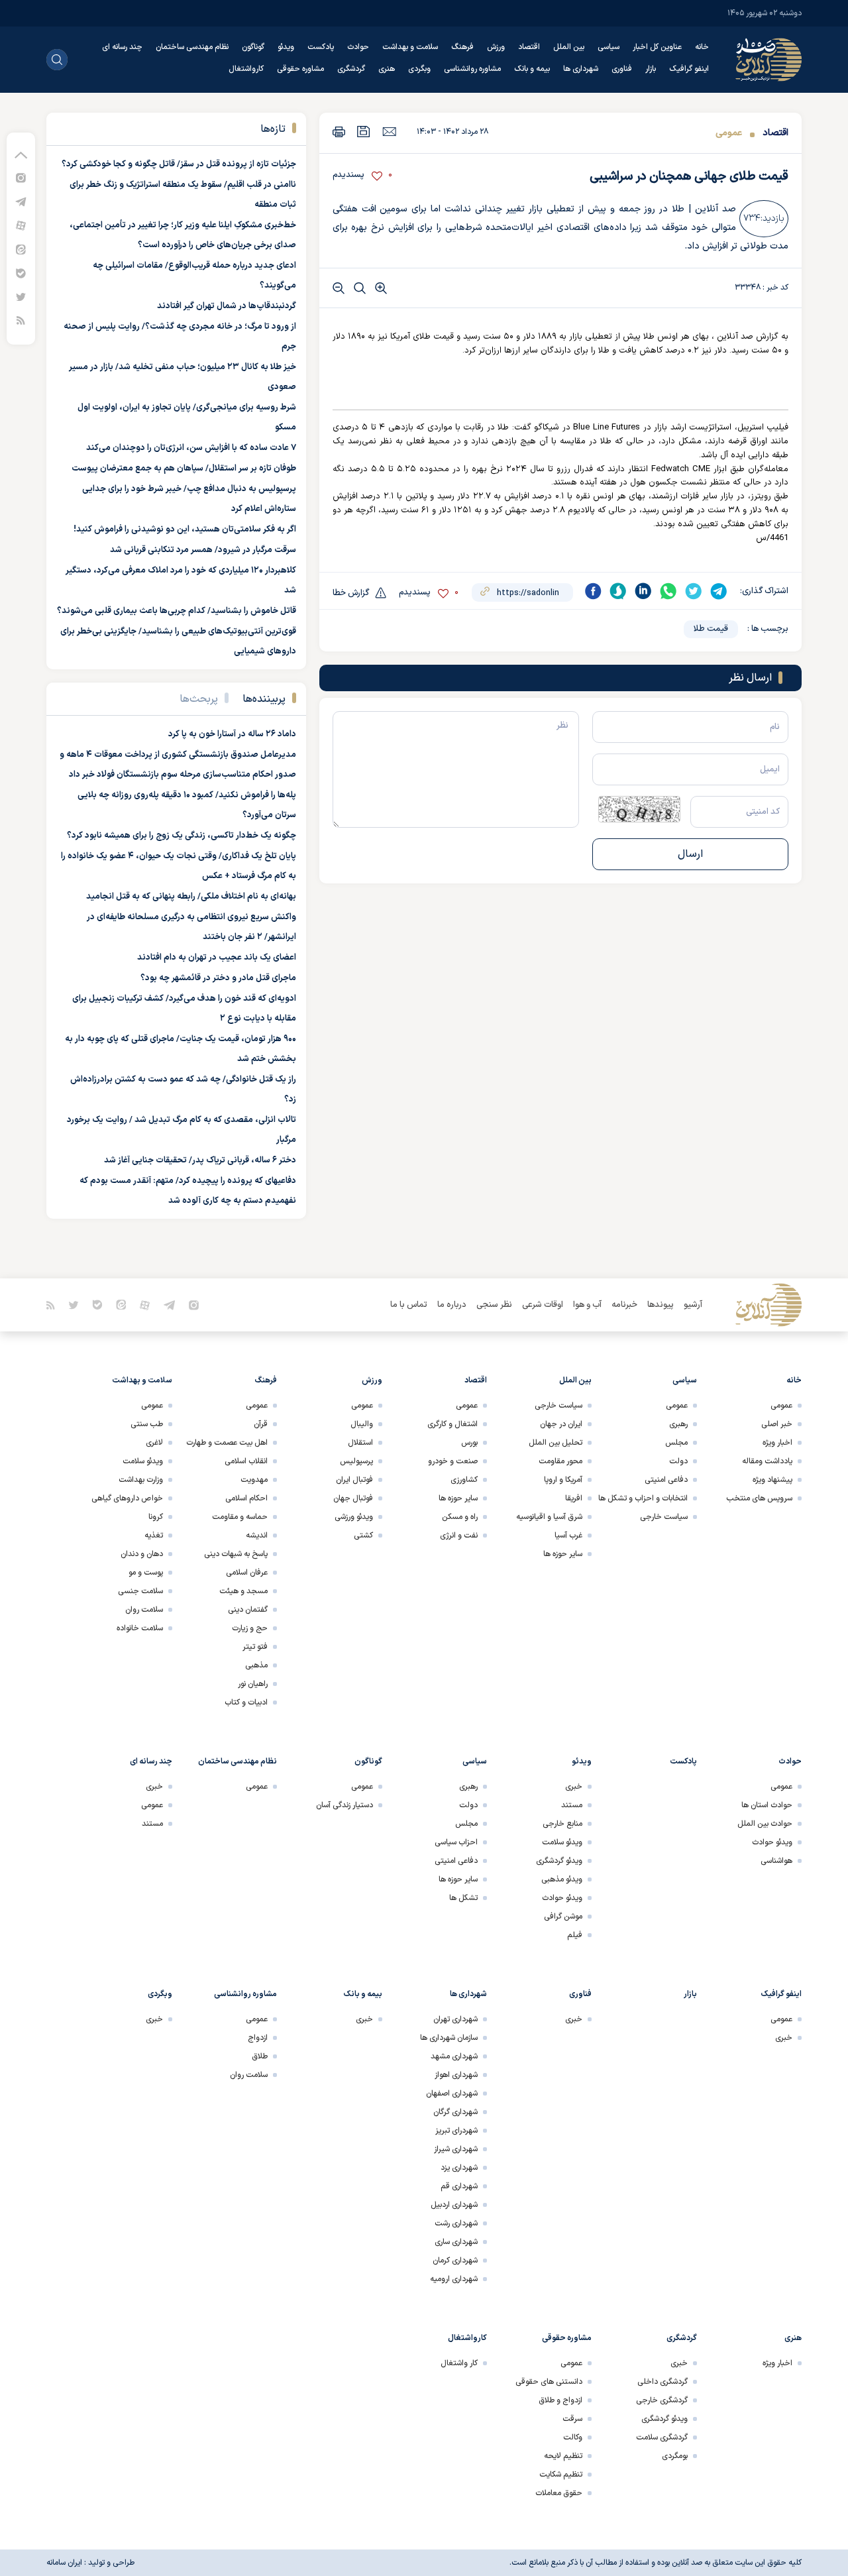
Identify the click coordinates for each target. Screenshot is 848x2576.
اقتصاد (529, 47)
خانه (702, 47)
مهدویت (254, 1480)
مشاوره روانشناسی (472, 69)
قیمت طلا (711, 629)
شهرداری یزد (459, 2168)
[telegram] (719, 591)
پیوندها (661, 1305)
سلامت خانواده (140, 1628)
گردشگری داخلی (662, 2382)
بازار (651, 69)
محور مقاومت (560, 1461)
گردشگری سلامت (662, 2437)
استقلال (360, 1443)
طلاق (260, 2056)
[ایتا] (21, 249)
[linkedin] (643, 591)
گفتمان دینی (248, 1610)
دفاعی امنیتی (666, 1480)
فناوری (622, 69)
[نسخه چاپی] (339, 132)
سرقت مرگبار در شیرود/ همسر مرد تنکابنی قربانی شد (203, 550)
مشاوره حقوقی (300, 69)
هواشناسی (776, 1861)
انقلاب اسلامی (246, 1461)
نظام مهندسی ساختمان (192, 47)
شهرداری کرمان (455, 2261)
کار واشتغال (459, 2363)
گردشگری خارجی (662, 2400)
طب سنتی (147, 1424)
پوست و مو (146, 1573)
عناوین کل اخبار (657, 47)
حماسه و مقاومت (240, 1517)
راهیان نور (253, 1684)
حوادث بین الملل (765, 1824)
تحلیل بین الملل (556, 1443)
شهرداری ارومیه (454, 2279)
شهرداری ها (581, 69)
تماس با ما (409, 1305)
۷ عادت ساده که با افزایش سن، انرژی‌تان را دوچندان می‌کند (191, 448)
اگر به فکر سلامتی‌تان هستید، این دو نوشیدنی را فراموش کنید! (185, 530)
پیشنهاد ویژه (772, 1480)
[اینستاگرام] (21, 177)
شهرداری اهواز (456, 2075)
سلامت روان (144, 1610)
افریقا (574, 1498)
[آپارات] (21, 225)
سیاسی (609, 47)
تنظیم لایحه (563, 2456)
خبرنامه (624, 1305)
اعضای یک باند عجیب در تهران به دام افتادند (217, 958)
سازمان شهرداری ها (449, 2038)
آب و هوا (587, 1305)
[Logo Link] (768, 60)
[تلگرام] (21, 201)
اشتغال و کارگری (452, 1424)
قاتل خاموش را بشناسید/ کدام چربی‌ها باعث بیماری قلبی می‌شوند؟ (177, 611)
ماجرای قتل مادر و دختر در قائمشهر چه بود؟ (218, 978)
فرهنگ (462, 47)
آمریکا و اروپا (563, 1480)
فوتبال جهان (353, 1498)
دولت (678, 1461)
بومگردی (675, 2456)
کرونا (156, 1517)
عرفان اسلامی (247, 1573)
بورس (469, 1443)
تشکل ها (463, 1898)
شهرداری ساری (456, 2242)
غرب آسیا (568, 1536)
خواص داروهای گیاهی (127, 1498)
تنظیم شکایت (561, 2475)
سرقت (572, 2419)
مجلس (676, 1443)
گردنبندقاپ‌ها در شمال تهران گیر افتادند (227, 306)
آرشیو (693, 1305)
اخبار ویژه (777, 1443)
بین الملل (569, 47)
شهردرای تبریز (456, 2131)
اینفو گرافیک (689, 69)
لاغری (154, 1443)
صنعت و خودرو (453, 1461)
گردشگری (351, 69)
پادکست (321, 47)
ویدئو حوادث (772, 1842)
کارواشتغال (246, 69)
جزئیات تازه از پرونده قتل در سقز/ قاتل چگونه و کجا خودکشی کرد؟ (179, 164)
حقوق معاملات (559, 2493)
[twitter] (694, 591)
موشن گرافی (563, 1917)
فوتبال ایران (354, 1480)
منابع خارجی (562, 1824)
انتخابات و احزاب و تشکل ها (643, 1498)
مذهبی (256, 1665)
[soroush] (618, 591)
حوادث (358, 47)
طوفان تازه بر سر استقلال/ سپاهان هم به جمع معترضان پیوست (184, 469)
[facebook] (593, 591)
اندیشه (257, 1536)
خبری (574, 1787)
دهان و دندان (142, 1554)
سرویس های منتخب (759, 1498)
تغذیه (154, 1536)
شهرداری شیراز (456, 2149)
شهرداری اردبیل (454, 2205)
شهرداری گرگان (455, 2112)
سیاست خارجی (664, 1517)
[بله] (21, 273)
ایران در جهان (561, 1424)
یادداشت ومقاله (767, 1461)
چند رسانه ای (122, 47)
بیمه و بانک (532, 69)
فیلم (575, 1935)
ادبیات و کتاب (246, 1703)
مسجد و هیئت (243, 1591)
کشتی (363, 1536)
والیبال (362, 1424)
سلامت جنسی (140, 1591)
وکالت (573, 2437)
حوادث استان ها (767, 1805)
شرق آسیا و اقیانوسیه (549, 1517)
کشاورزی (464, 1480)
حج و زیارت (250, 1628)
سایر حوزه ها (563, 1554)
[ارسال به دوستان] (389, 131)
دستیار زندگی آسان (344, 1805)
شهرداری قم (459, 2186)
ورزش (496, 47)
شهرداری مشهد (454, 2056)
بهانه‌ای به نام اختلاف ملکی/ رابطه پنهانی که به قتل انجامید (191, 897)
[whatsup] (668, 591)
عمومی (729, 133)
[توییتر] (21, 297)
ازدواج (258, 2038)
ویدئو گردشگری (559, 1861)
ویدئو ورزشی (354, 1517)
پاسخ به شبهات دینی (236, 1554)
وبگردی (419, 69)
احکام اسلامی (246, 1498)
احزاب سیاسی (456, 1842)
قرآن (261, 1424)
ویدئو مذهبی (562, 1879)
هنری (387, 69)
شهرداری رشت (456, 2223)
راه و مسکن (460, 1517)
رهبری (678, 1424)
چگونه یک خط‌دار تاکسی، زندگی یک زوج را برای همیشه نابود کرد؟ (182, 836)
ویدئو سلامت (143, 1461)
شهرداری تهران (455, 2019)
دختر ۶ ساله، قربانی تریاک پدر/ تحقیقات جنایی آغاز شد (200, 1160)
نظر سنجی (494, 1305)
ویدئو (286, 47)
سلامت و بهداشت (410, 47)
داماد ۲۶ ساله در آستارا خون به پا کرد (232, 734)
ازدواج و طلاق (560, 2400)
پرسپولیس (356, 1461)
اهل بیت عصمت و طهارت (227, 1443)
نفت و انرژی (459, 1536)
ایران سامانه (64, 2563)
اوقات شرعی (543, 1305)
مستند (572, 1805)
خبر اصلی (777, 1424)
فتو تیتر (255, 1647)
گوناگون (253, 47)
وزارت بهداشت (141, 1480)
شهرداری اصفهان (452, 2094)
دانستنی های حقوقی (549, 2382)
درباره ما (452, 1305)
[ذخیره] (364, 132)
